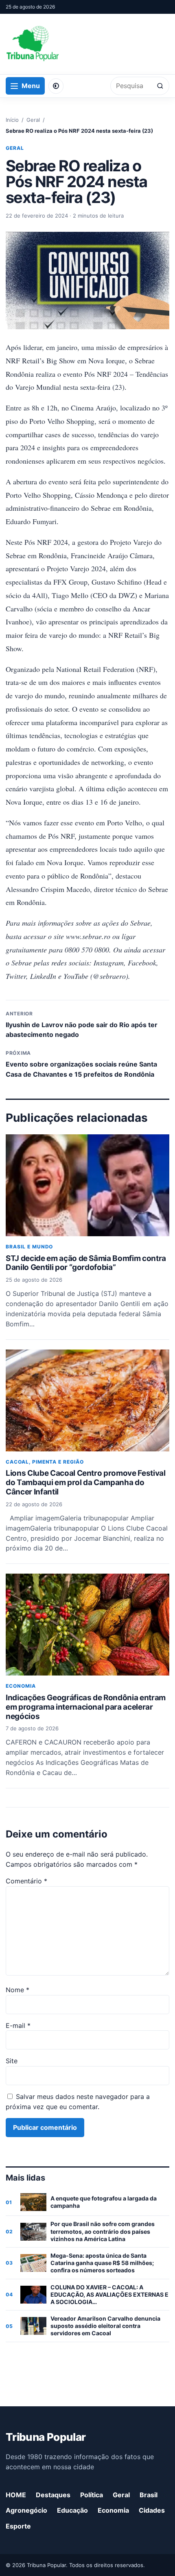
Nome (17, 1990)
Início (12, 120)
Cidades (152, 2510)
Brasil (149, 2495)
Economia (21, 1686)
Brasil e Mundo (29, 1247)
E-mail (18, 2025)
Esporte (18, 2526)
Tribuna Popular (46, 2437)
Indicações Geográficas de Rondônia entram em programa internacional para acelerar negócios (86, 1707)
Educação (72, 2510)
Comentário (26, 1881)
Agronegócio (26, 2510)
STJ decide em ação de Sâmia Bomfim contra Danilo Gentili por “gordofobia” (86, 1263)
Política (92, 2495)
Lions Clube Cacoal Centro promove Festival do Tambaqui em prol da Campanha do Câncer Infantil (86, 1482)
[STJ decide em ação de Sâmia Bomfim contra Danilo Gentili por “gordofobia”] (87, 1185)
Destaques (53, 2495)
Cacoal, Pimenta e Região (45, 1462)
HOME (16, 2495)
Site (12, 2061)
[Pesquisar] (160, 86)
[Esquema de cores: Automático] (56, 86)
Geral (33, 120)
